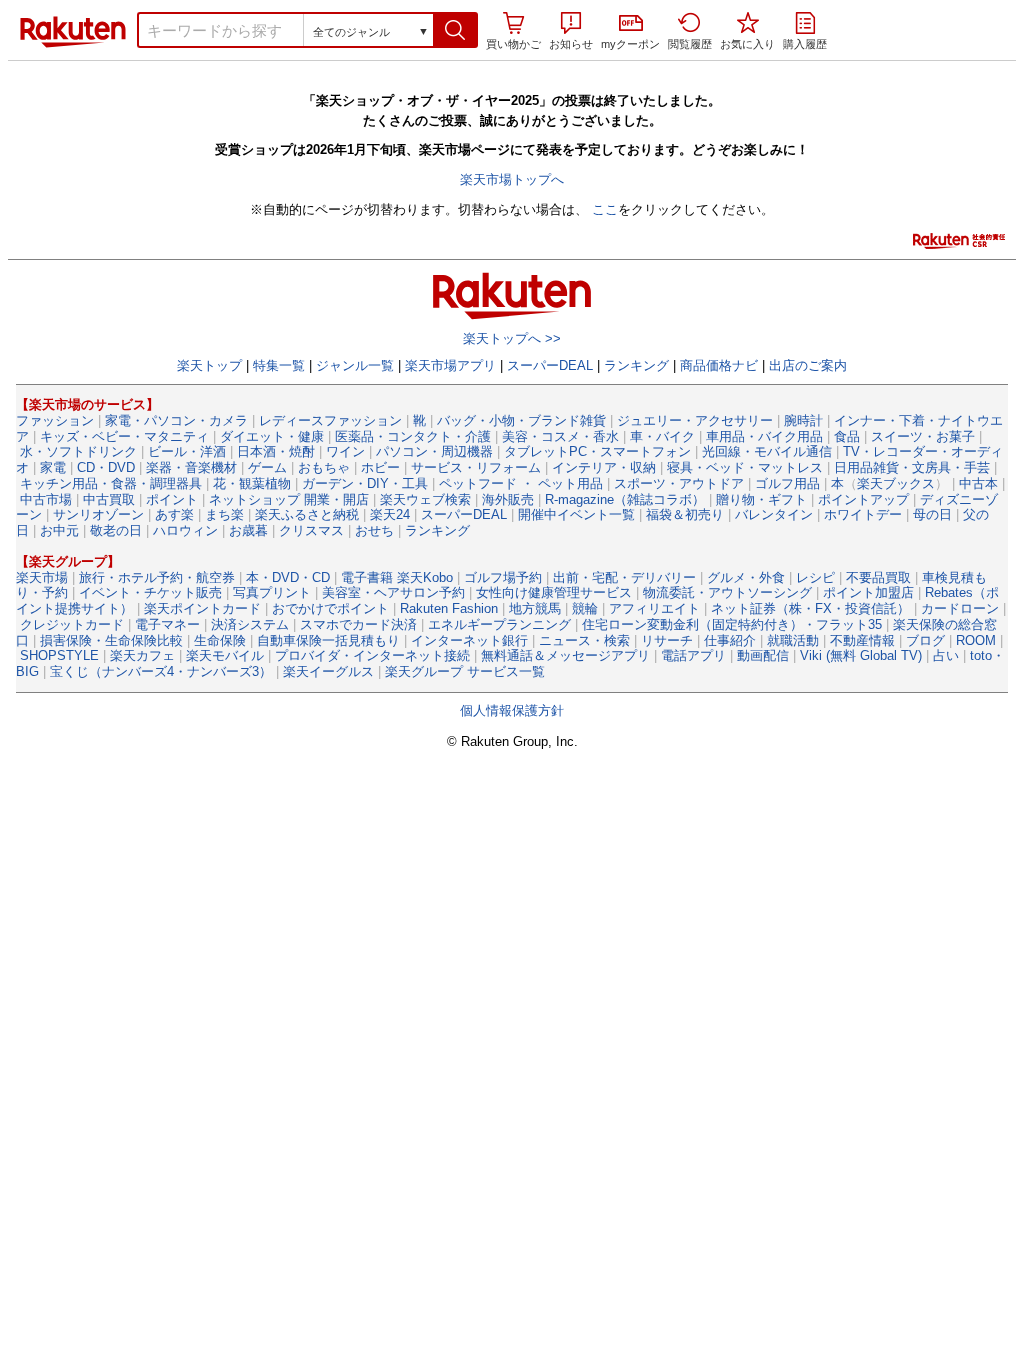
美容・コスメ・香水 (560, 436)
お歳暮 (248, 530)
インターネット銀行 (469, 640)
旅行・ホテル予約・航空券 (157, 577)
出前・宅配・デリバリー (624, 577)
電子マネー (167, 624)
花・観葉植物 (252, 483)
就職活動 (793, 640)
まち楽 (224, 514)
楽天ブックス (896, 483)
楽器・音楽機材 (191, 467)
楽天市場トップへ (512, 179)
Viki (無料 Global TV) (861, 655)
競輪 (585, 608)
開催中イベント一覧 (576, 514)
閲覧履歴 (690, 44)
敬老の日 (116, 530)
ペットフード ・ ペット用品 (521, 483)
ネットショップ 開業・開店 (289, 499)
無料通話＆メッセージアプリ (565, 655)
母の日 (932, 514)
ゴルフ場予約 (503, 577)
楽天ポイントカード (202, 608)
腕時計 (803, 420)
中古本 (978, 483)
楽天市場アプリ (450, 365)
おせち (374, 530)
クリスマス (311, 530)
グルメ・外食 (746, 577)
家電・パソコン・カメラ (176, 420)
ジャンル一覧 (355, 365)
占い (946, 655)
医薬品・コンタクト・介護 (413, 436)
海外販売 (508, 499)
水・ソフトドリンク (78, 451)
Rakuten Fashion (449, 608)
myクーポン (630, 44)
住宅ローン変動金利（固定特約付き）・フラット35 (732, 624)
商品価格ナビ (719, 365)
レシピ (815, 577)
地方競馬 (535, 608)
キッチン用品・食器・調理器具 (111, 483)
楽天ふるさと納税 (307, 514)
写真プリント (272, 592)
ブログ (925, 640)
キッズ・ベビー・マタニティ (124, 436)
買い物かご (513, 44)
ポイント (172, 499)
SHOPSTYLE (59, 655)
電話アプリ (693, 655)
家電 (53, 467)
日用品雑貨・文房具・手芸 (912, 467)
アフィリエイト (654, 608)
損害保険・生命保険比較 (111, 640)
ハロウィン (185, 530)
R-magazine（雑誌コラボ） (625, 499)
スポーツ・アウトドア (679, 483)
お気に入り (747, 44)
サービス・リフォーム (476, 467)
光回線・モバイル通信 (767, 451)
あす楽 (174, 514)
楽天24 (390, 514)
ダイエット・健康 (272, 436)
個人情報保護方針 (512, 710)
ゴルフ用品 (787, 483)
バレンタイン (774, 514)
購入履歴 (805, 44)
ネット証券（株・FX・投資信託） (810, 608)
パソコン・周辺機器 (434, 451)
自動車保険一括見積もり (328, 640)
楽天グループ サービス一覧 (465, 671)
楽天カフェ (142, 655)
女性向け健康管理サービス (554, 592)
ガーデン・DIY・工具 (365, 483)
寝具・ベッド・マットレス (745, 467)
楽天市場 (73, 32)
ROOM (976, 640)
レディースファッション (330, 420)
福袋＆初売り (685, 514)
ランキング (636, 365)
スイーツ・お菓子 (923, 436)
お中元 (59, 530)
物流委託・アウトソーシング (727, 592)
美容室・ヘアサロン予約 (393, 592)
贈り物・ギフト (761, 499)
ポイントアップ (863, 499)
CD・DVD (106, 467)
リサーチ (667, 640)
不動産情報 (862, 640)
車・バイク (662, 436)
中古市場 (46, 499)
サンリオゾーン (98, 514)
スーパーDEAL (550, 365)
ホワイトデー (863, 514)
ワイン (345, 451)
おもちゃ (324, 467)
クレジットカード (72, 624)
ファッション (55, 420)
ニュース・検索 (584, 640)
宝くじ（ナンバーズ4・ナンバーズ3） (161, 671)
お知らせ (571, 44)
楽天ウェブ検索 (425, 499)
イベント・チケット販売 (150, 592)
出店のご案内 (808, 365)
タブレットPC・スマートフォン (597, 451)
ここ (605, 209)
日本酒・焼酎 (276, 451)
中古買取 (109, 499)
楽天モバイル (225, 655)
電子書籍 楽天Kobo (397, 577)
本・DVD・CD (288, 577)
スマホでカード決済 (358, 624)
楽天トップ (209, 365)
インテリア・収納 (604, 467)
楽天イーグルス (328, 671)
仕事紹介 (730, 640)
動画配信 (763, 655)
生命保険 (220, 640)
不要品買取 (878, 577)
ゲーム (267, 467)
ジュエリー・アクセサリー (695, 420)
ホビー (380, 467)
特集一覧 (279, 365)
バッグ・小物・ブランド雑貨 (521, 420)
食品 (847, 436)
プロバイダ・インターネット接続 (372, 655)
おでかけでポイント (330, 608)
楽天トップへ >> (512, 338)
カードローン (960, 608)
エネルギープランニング (499, 624)
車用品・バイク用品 (764, 436)
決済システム (250, 624)
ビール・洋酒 (187, 451)
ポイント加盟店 (868, 592)
